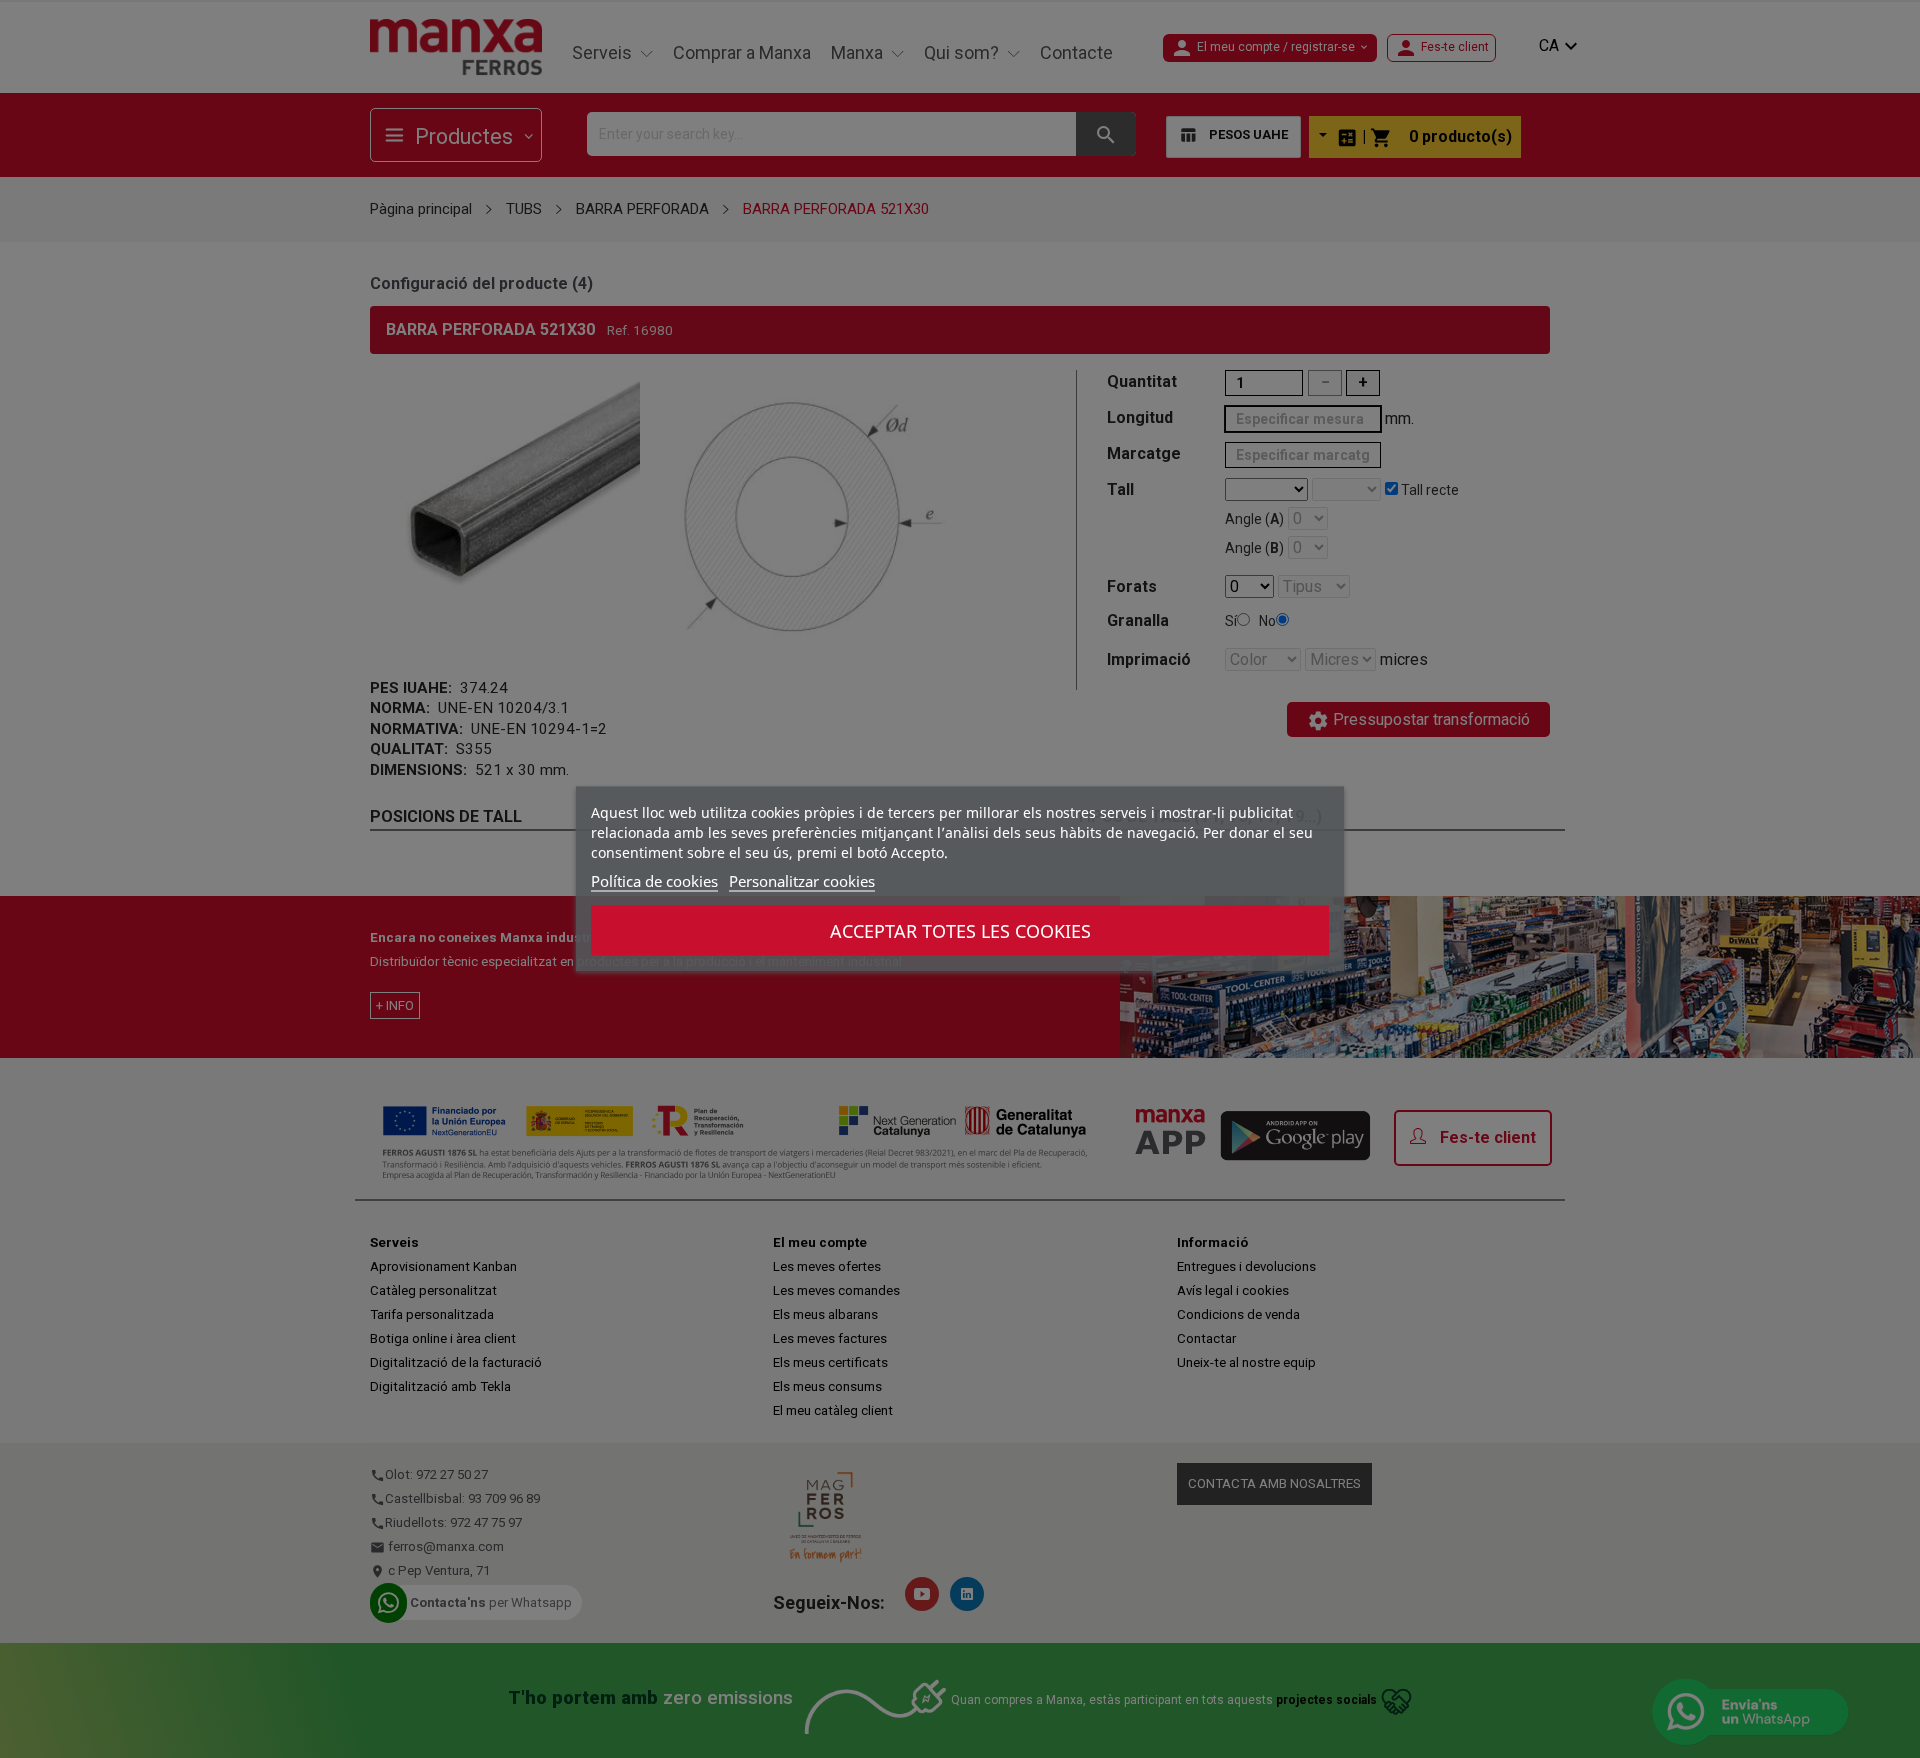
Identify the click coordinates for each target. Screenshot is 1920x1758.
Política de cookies (654, 881)
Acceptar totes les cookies (960, 931)
